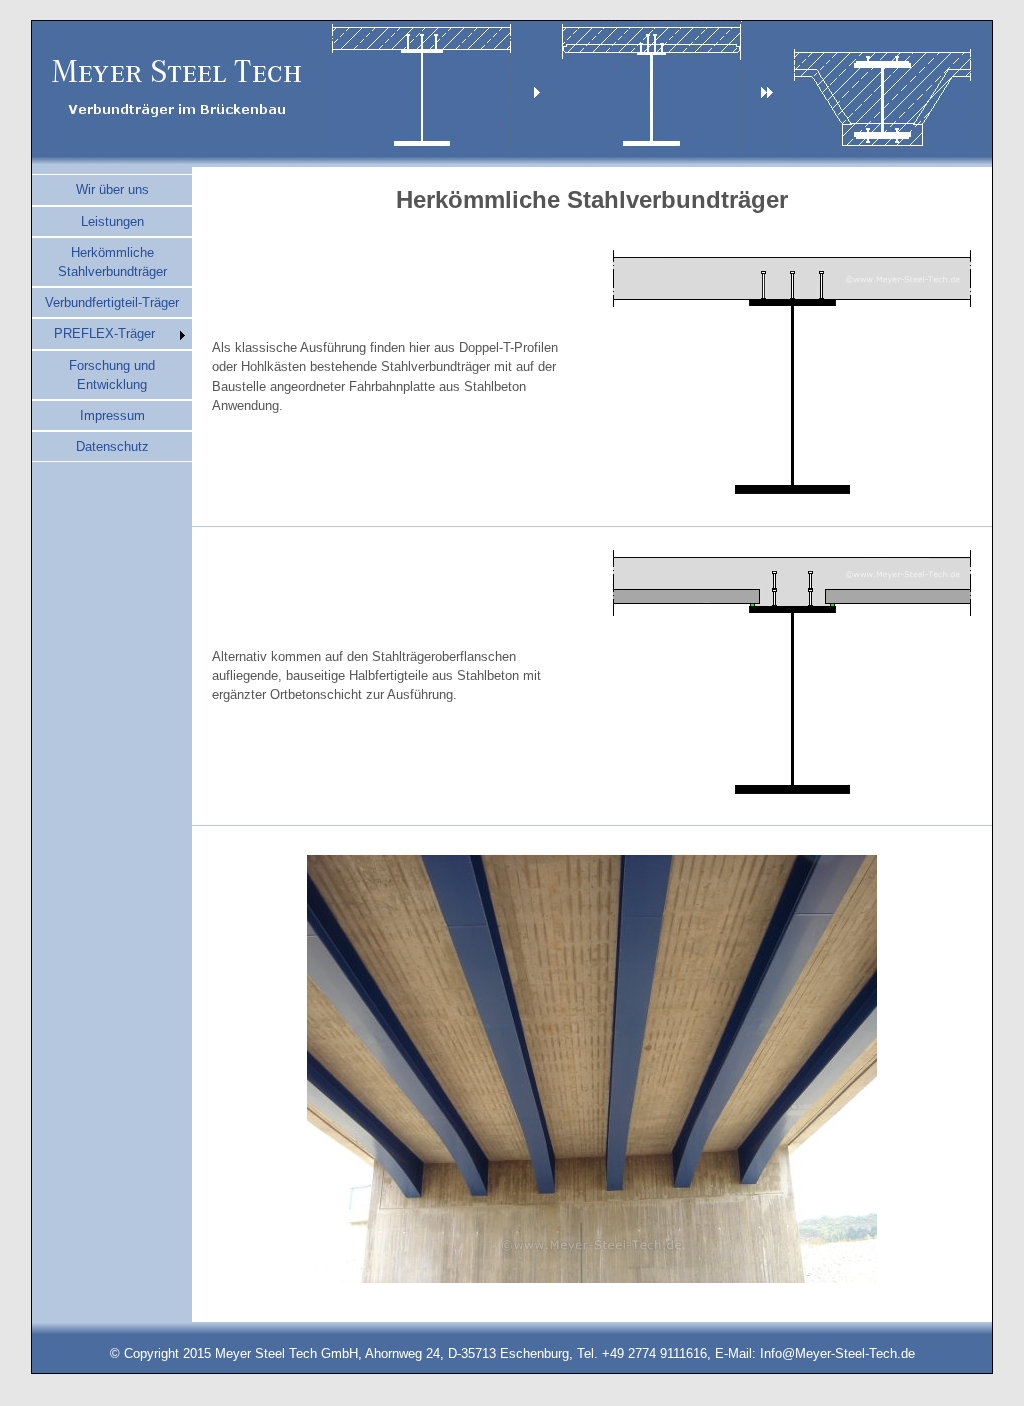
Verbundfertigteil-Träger (112, 302)
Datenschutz (112, 446)
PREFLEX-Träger (104, 333)
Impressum (112, 415)
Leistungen (112, 221)
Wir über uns (112, 189)
